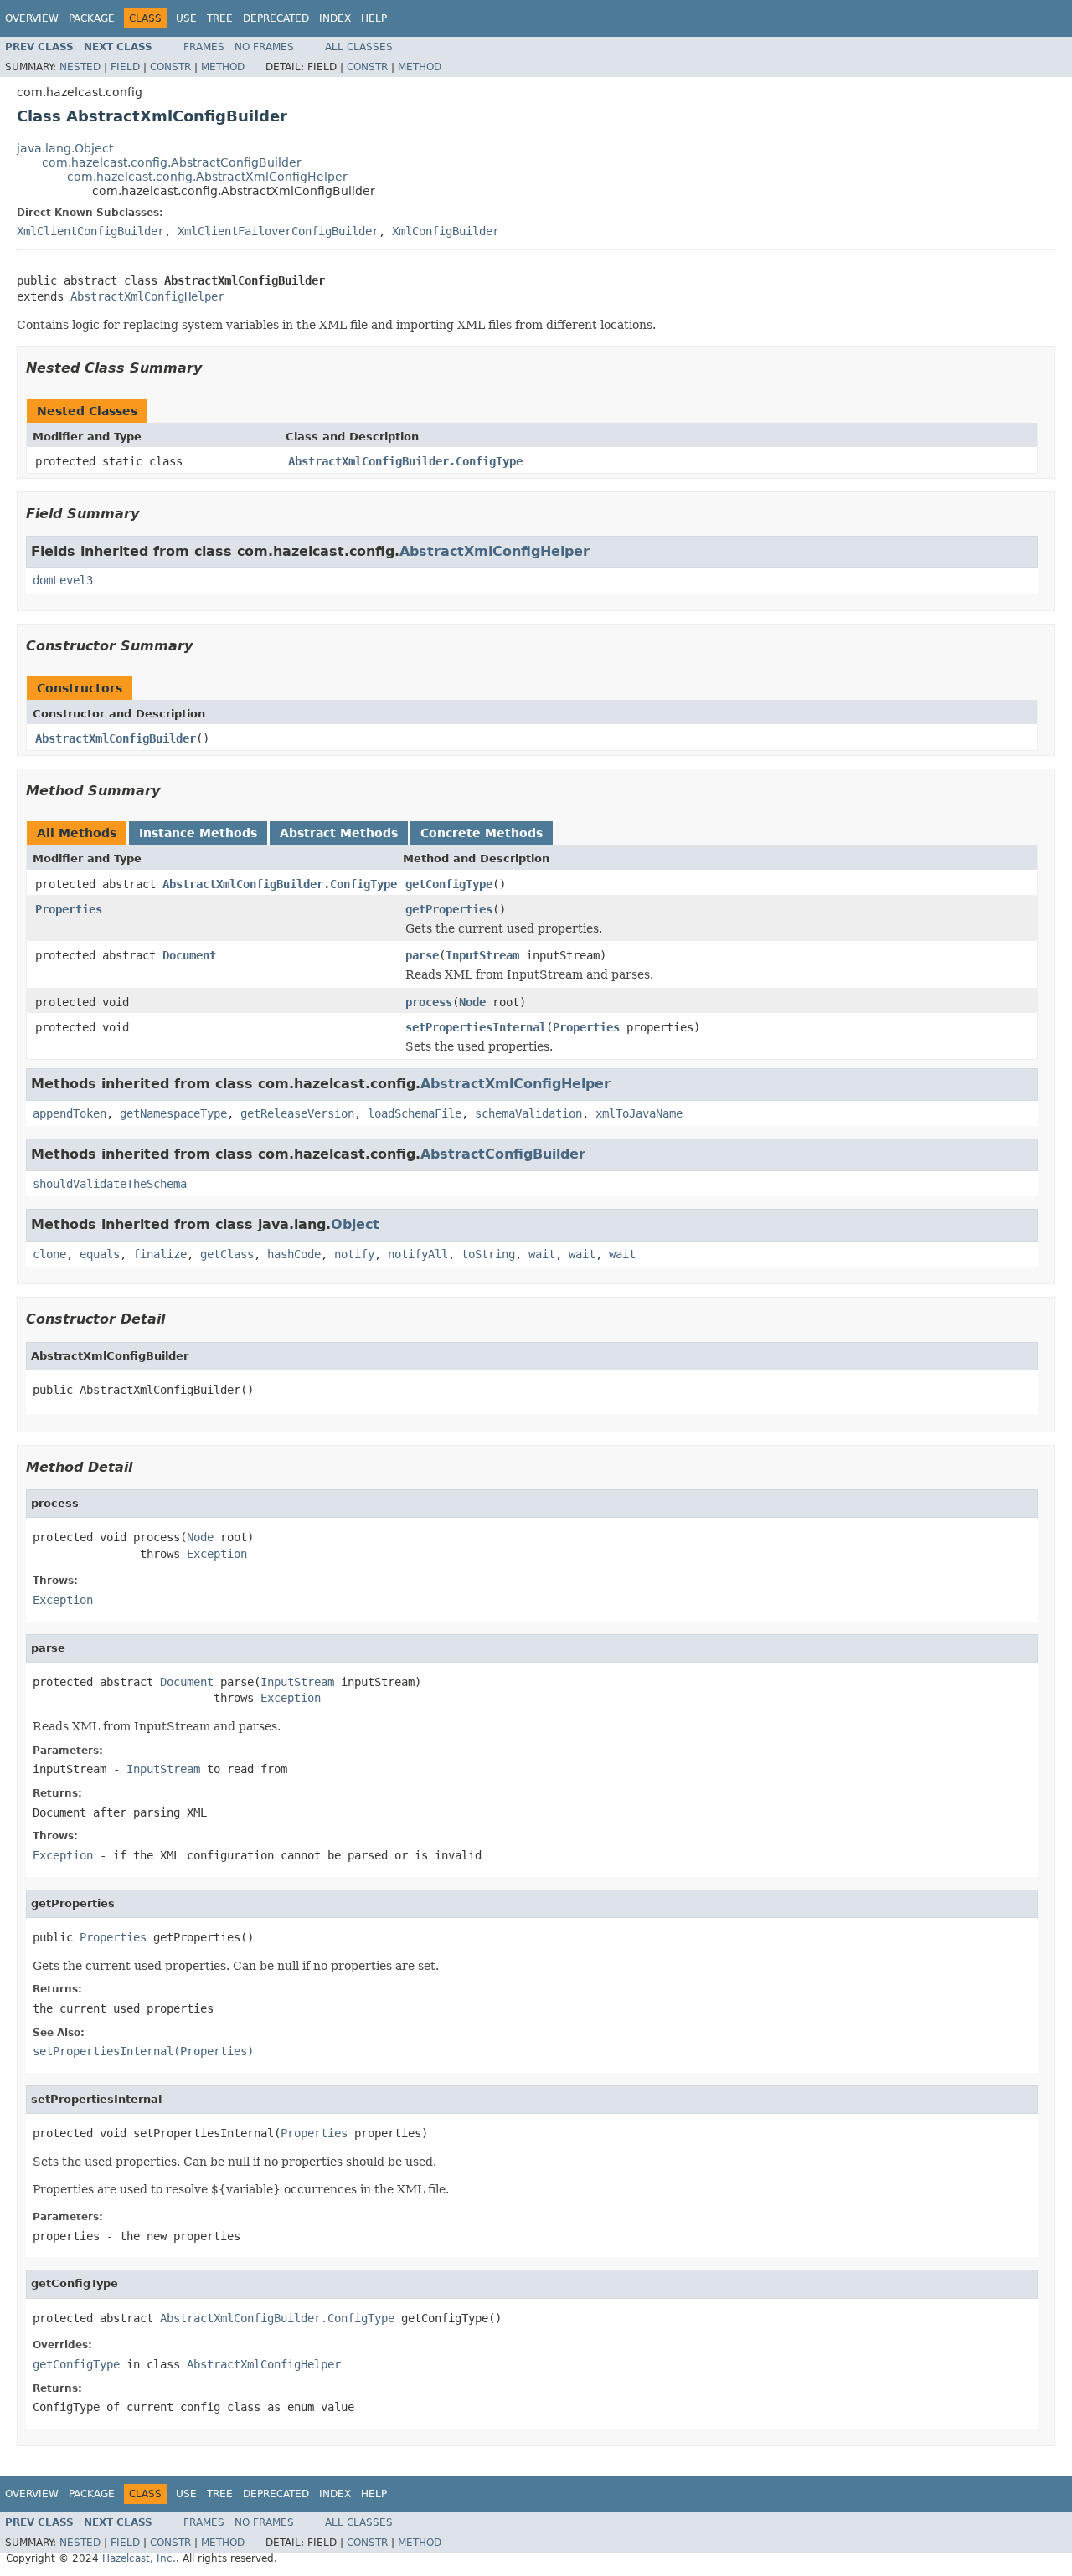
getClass (227, 1254)
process (429, 1002)
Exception (217, 1554)
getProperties (449, 909)
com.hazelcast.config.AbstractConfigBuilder (172, 162)
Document (189, 955)
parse (422, 955)
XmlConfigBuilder (446, 231)
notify (354, 1254)
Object (355, 1224)
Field (125, 67)
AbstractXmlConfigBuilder (116, 738)
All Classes (359, 47)
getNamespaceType (173, 1113)
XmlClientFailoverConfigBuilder (278, 231)
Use (186, 18)
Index (335, 18)
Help (374, 18)
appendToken (70, 1113)
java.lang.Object (65, 148)
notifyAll (418, 1254)
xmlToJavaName (639, 1113)
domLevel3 (63, 580)
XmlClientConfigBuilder (90, 231)
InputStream (482, 955)
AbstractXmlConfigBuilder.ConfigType (405, 461)
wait (542, 1254)
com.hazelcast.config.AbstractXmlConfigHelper (207, 177)
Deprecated (276, 18)
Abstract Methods (339, 833)
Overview (32, 18)
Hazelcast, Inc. (139, 2558)
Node (472, 1002)
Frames (204, 47)
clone (49, 1254)
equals (100, 1254)
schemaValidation (528, 1113)
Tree (220, 18)
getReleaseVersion (297, 1113)
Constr (170, 67)
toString (488, 1254)
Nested (80, 67)
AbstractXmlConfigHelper (147, 296)
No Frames (264, 47)
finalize (160, 1254)
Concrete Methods (482, 833)
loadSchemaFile (415, 1113)
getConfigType (449, 884)
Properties (69, 909)
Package (92, 18)
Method (223, 67)
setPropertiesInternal (476, 1027)
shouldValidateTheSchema (110, 1184)
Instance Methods (198, 833)
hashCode (294, 1254)
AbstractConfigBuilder (503, 1154)
